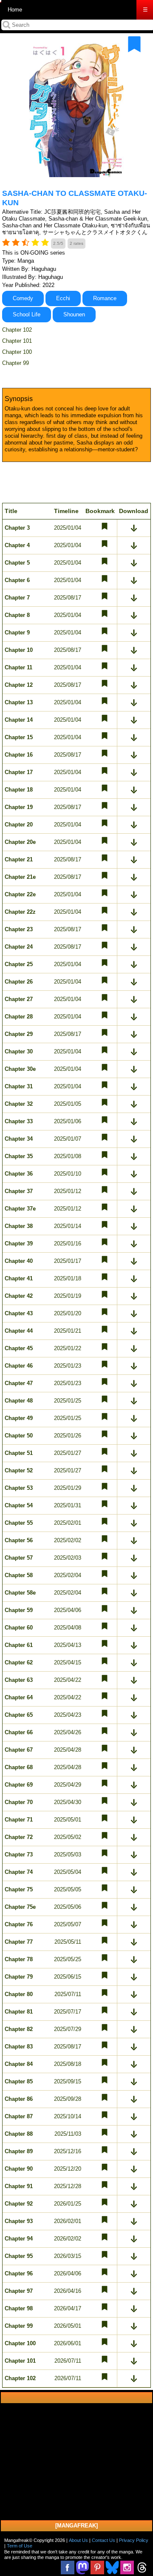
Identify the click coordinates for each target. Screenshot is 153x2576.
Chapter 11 (18, 667)
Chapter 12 (19, 685)
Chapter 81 (19, 2012)
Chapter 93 (19, 2221)
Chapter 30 (19, 1051)
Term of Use (20, 2546)
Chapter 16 (19, 755)
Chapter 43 (19, 1313)
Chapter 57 (19, 1558)
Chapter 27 (19, 999)
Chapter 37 (19, 1191)
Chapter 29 (19, 1034)
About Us (78, 2540)
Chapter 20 (19, 825)
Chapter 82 (19, 2029)
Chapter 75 (19, 1889)
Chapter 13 (19, 702)
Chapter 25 (19, 964)
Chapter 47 (19, 1383)
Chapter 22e (20, 894)
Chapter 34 (19, 1139)
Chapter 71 (19, 1820)
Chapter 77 (19, 1942)
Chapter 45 (19, 1348)
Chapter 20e (20, 842)
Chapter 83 (19, 2047)
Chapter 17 (19, 772)
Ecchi (63, 298)
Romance (105, 298)
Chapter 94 (19, 2239)
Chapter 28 (19, 1017)
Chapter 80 (19, 1994)
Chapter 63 (19, 1680)
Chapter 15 (19, 737)
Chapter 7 (17, 598)
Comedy (23, 298)
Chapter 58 (19, 1575)
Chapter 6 (17, 580)
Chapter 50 (19, 1436)
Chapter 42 (19, 1296)
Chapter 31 (19, 1086)
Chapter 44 (19, 1331)
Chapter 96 (19, 2273)
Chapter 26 (19, 982)
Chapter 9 (17, 633)
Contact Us (103, 2540)
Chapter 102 (17, 330)
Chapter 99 (16, 363)
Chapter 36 (19, 1174)
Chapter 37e (20, 1209)
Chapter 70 (19, 1802)
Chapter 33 (19, 1121)
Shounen (74, 314)
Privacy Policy (134, 2540)
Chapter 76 (19, 1924)
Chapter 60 (19, 1628)
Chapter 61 (19, 1645)
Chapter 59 (19, 1610)
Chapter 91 (19, 2186)
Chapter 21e (20, 877)
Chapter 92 (19, 2204)
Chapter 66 (19, 1732)
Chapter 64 (19, 1697)
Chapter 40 (19, 1261)
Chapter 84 (19, 2064)
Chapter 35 (19, 1156)
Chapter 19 (19, 807)
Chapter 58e (20, 1593)
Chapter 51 (19, 1453)
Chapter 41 (19, 1278)
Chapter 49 (19, 1418)
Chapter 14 (19, 720)
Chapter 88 (19, 2134)
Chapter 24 (19, 947)
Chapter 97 (19, 2291)
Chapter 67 (19, 1750)
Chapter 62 (19, 1662)
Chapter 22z (20, 912)
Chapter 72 (19, 1837)
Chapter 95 (19, 2256)
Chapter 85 (19, 2081)
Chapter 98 (19, 2308)
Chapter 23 (19, 929)
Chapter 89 (19, 2151)
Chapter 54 (19, 1505)
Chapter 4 (17, 545)
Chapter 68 (19, 1767)
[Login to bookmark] (134, 44)
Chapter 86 (19, 2099)
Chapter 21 (19, 859)
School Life (27, 314)
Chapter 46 (19, 1366)
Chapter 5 (17, 563)
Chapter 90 (19, 2169)
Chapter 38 (19, 1226)
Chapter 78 (19, 1959)
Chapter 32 (19, 1104)
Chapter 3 (17, 528)
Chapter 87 (19, 2116)
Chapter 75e (20, 1907)
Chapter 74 (19, 1872)
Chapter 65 (19, 1715)
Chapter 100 (17, 352)
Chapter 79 (19, 1977)
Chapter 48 (19, 1401)
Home (15, 10)
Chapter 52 (19, 1470)
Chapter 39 (19, 1244)
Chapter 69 (19, 1785)
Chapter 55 (19, 1523)
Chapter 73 (19, 1855)
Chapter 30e (20, 1069)
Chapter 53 (19, 1488)
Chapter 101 (17, 341)
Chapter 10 (19, 650)
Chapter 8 (17, 615)
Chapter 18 (19, 790)
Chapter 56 (19, 1540)
